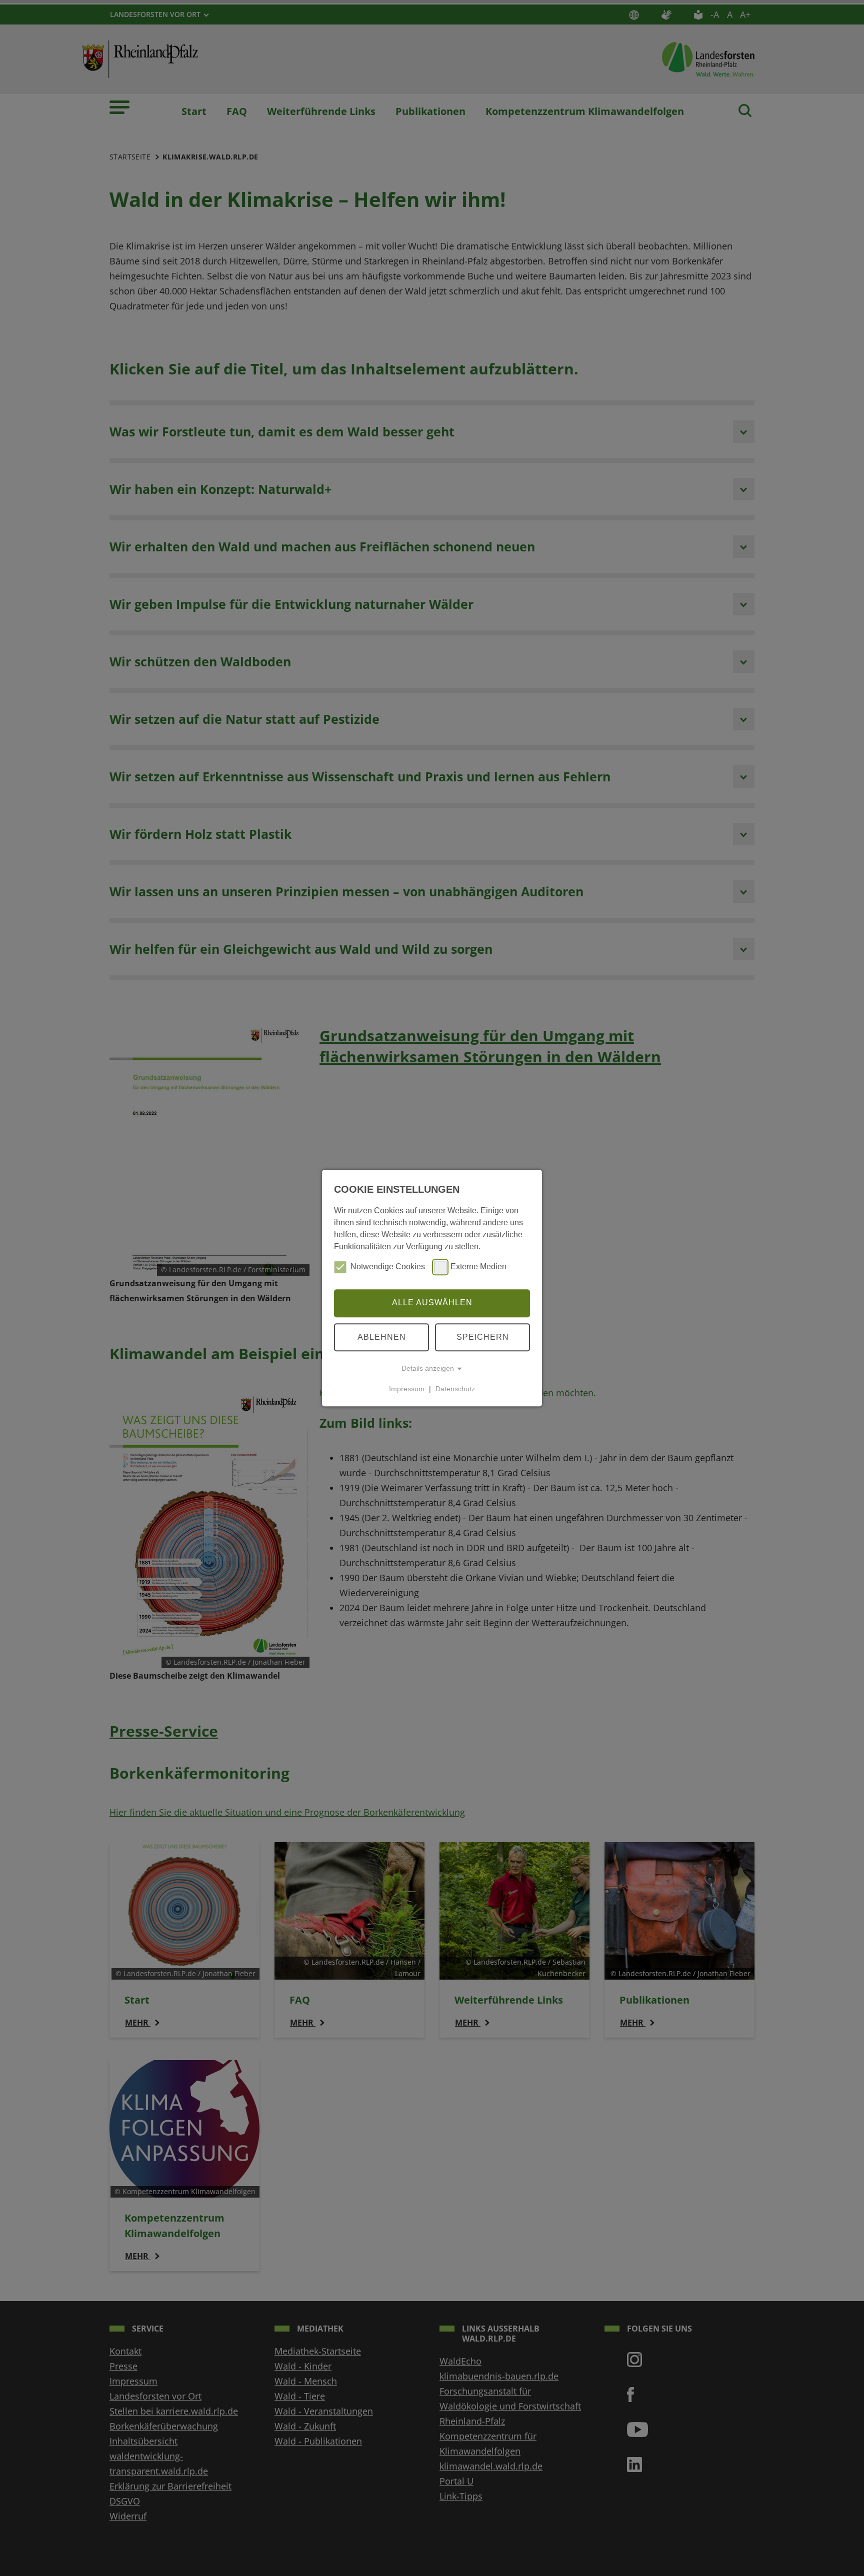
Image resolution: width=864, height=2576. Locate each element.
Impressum (407, 1389)
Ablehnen (382, 1337)
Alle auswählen (432, 1303)
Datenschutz (455, 1389)
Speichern (483, 1337)
